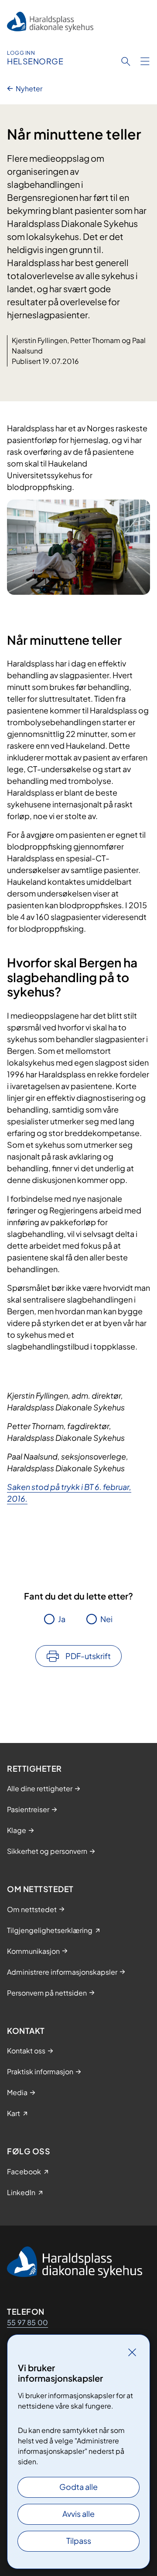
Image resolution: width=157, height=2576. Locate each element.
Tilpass (79, 2541)
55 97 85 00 (27, 2322)
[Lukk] (132, 2352)
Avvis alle (78, 2514)
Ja (62, 1619)
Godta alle (78, 2487)
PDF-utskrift (88, 1656)
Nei (106, 1619)
